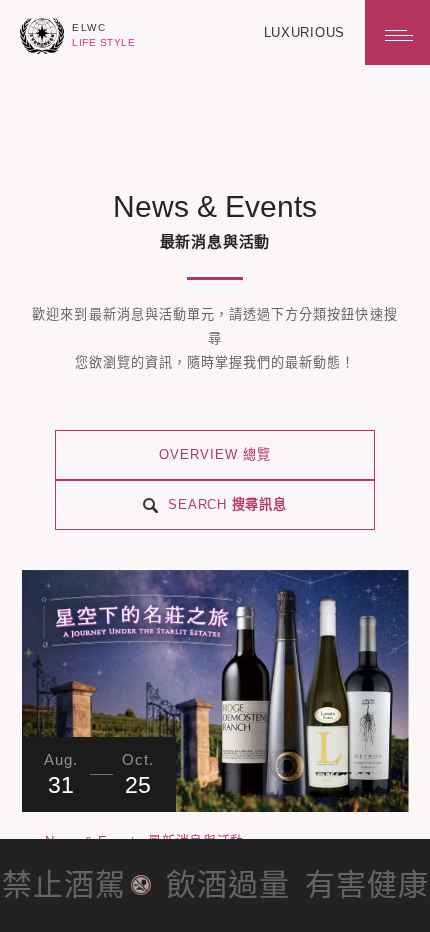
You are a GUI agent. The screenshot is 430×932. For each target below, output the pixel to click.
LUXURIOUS (304, 32)
